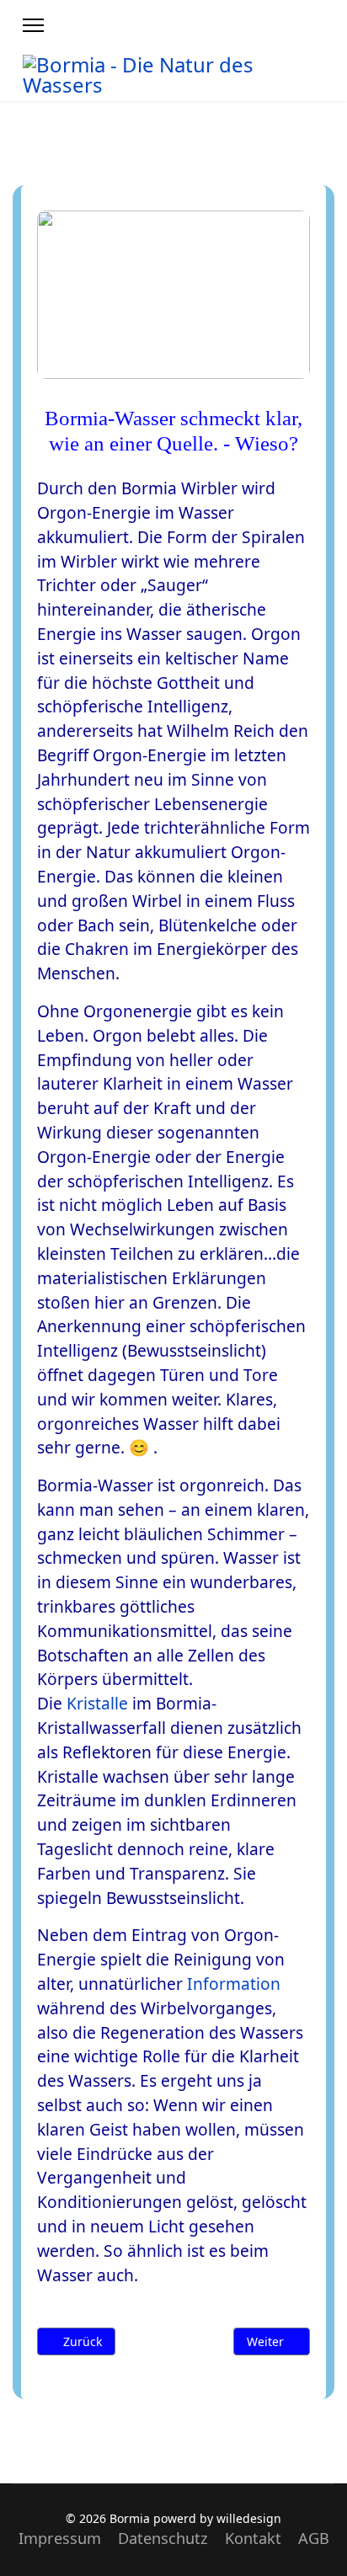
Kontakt (253, 2538)
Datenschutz (163, 2538)
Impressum (60, 2538)
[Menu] (33, 25)
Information (234, 1984)
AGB (314, 2538)
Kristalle (97, 1703)
